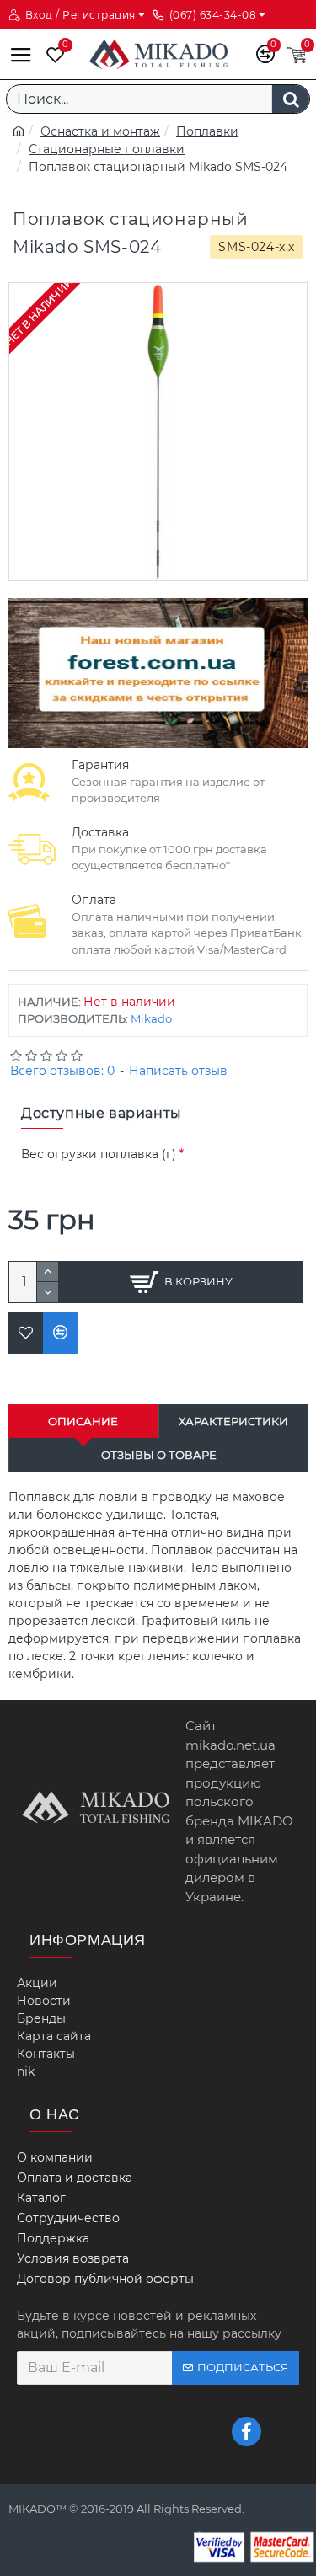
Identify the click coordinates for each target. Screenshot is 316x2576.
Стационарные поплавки (107, 149)
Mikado (151, 1018)
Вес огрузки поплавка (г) (99, 1154)
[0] (51, 54)
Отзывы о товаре (159, 1455)
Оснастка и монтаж (100, 131)
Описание (83, 1421)
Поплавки (207, 131)
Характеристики (233, 1421)
